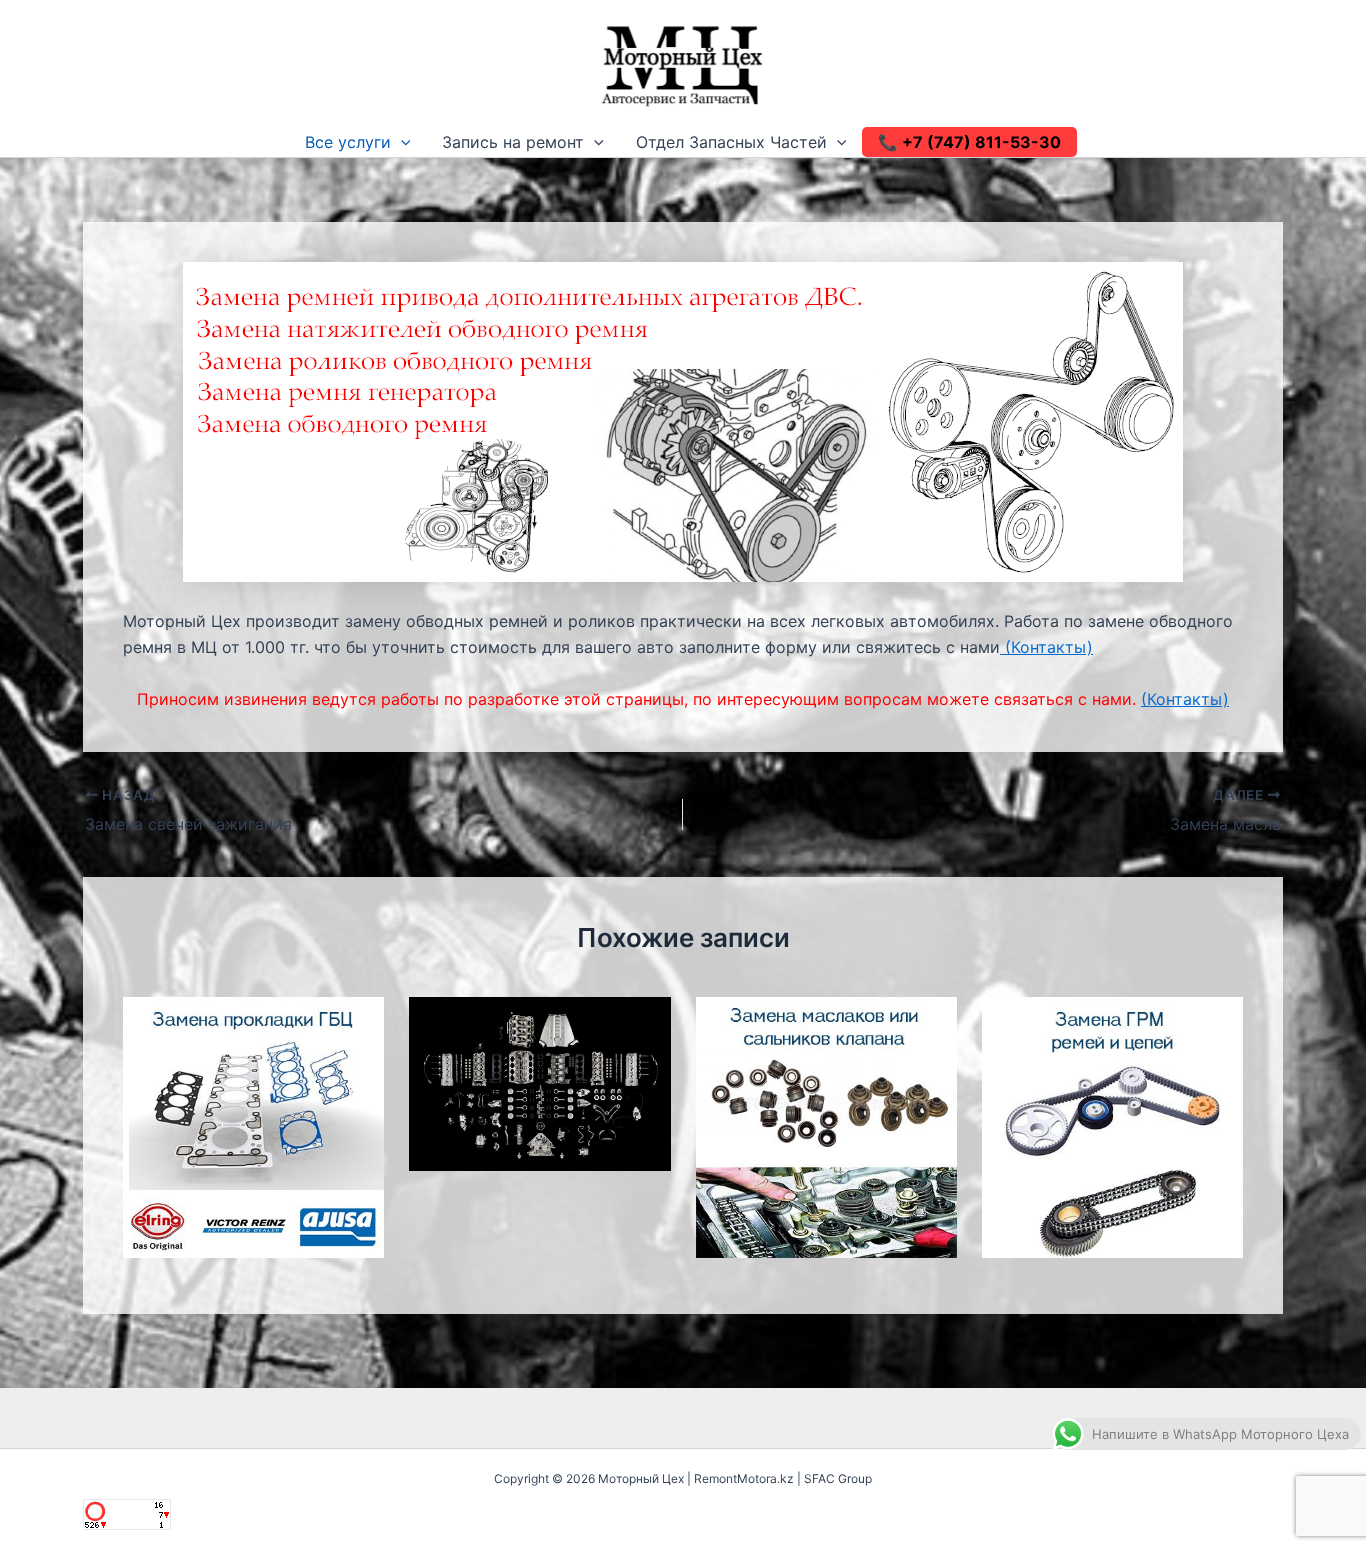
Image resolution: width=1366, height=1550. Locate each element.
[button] (401, 142)
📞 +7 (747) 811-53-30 (969, 142)
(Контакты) (1046, 647)
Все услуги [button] (348, 142)
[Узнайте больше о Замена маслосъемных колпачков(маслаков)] (826, 1126)
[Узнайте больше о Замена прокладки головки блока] (253, 1126)
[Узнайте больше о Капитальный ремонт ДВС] (539, 1082)
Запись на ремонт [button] (513, 142)
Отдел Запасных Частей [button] (731, 142)
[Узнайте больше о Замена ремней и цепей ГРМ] (1112, 1126)
